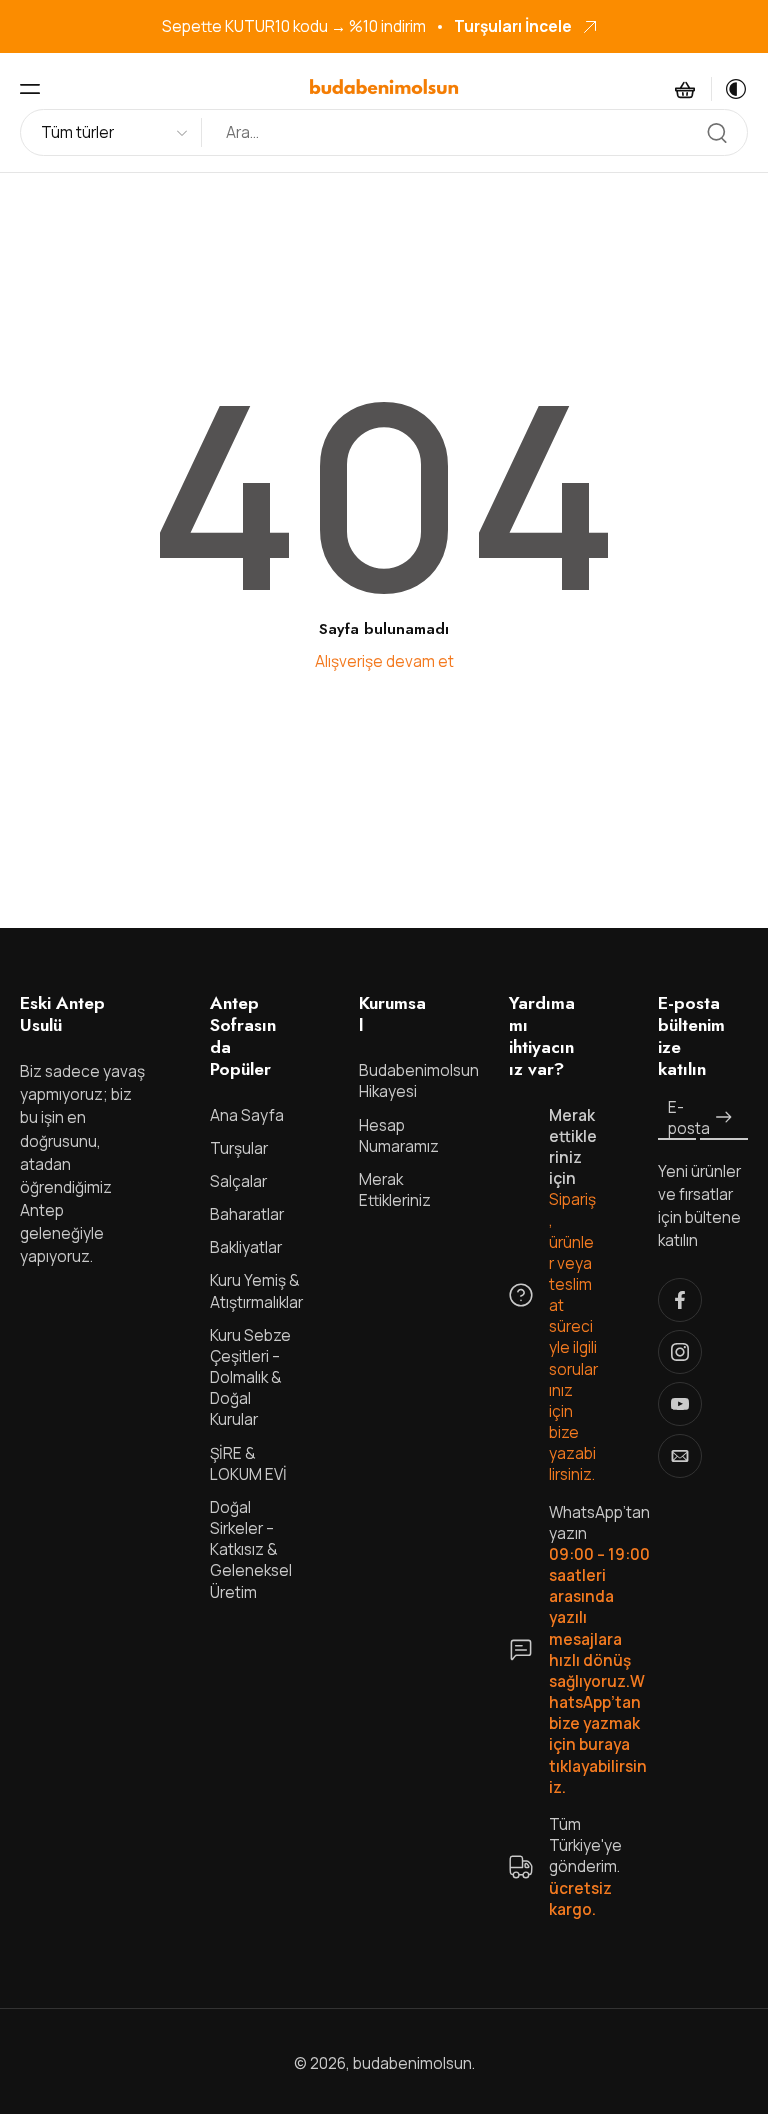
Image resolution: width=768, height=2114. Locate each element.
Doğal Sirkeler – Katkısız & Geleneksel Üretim (251, 1550)
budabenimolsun (412, 2063)
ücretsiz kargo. (580, 1899)
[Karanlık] (730, 89)
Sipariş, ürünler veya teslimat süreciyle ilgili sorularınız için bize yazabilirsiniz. (573, 1338)
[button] (30, 89)
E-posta (689, 1118)
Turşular (239, 1148)
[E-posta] (680, 1456)
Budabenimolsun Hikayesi (404, 1082)
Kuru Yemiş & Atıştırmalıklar (255, 1292)
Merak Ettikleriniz (395, 1190)
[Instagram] (680, 1352)
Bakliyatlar (246, 1248)
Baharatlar (247, 1214)
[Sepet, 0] (685, 89)
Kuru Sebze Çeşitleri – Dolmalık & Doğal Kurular (250, 1378)
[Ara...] (717, 133)
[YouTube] (680, 1404)
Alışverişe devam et (384, 661)
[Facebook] (680, 1300)
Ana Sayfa (247, 1115)
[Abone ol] (724, 1118)
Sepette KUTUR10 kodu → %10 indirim (294, 26)
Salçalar (238, 1181)
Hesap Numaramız (399, 1136)
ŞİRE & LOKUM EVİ (248, 1464)
